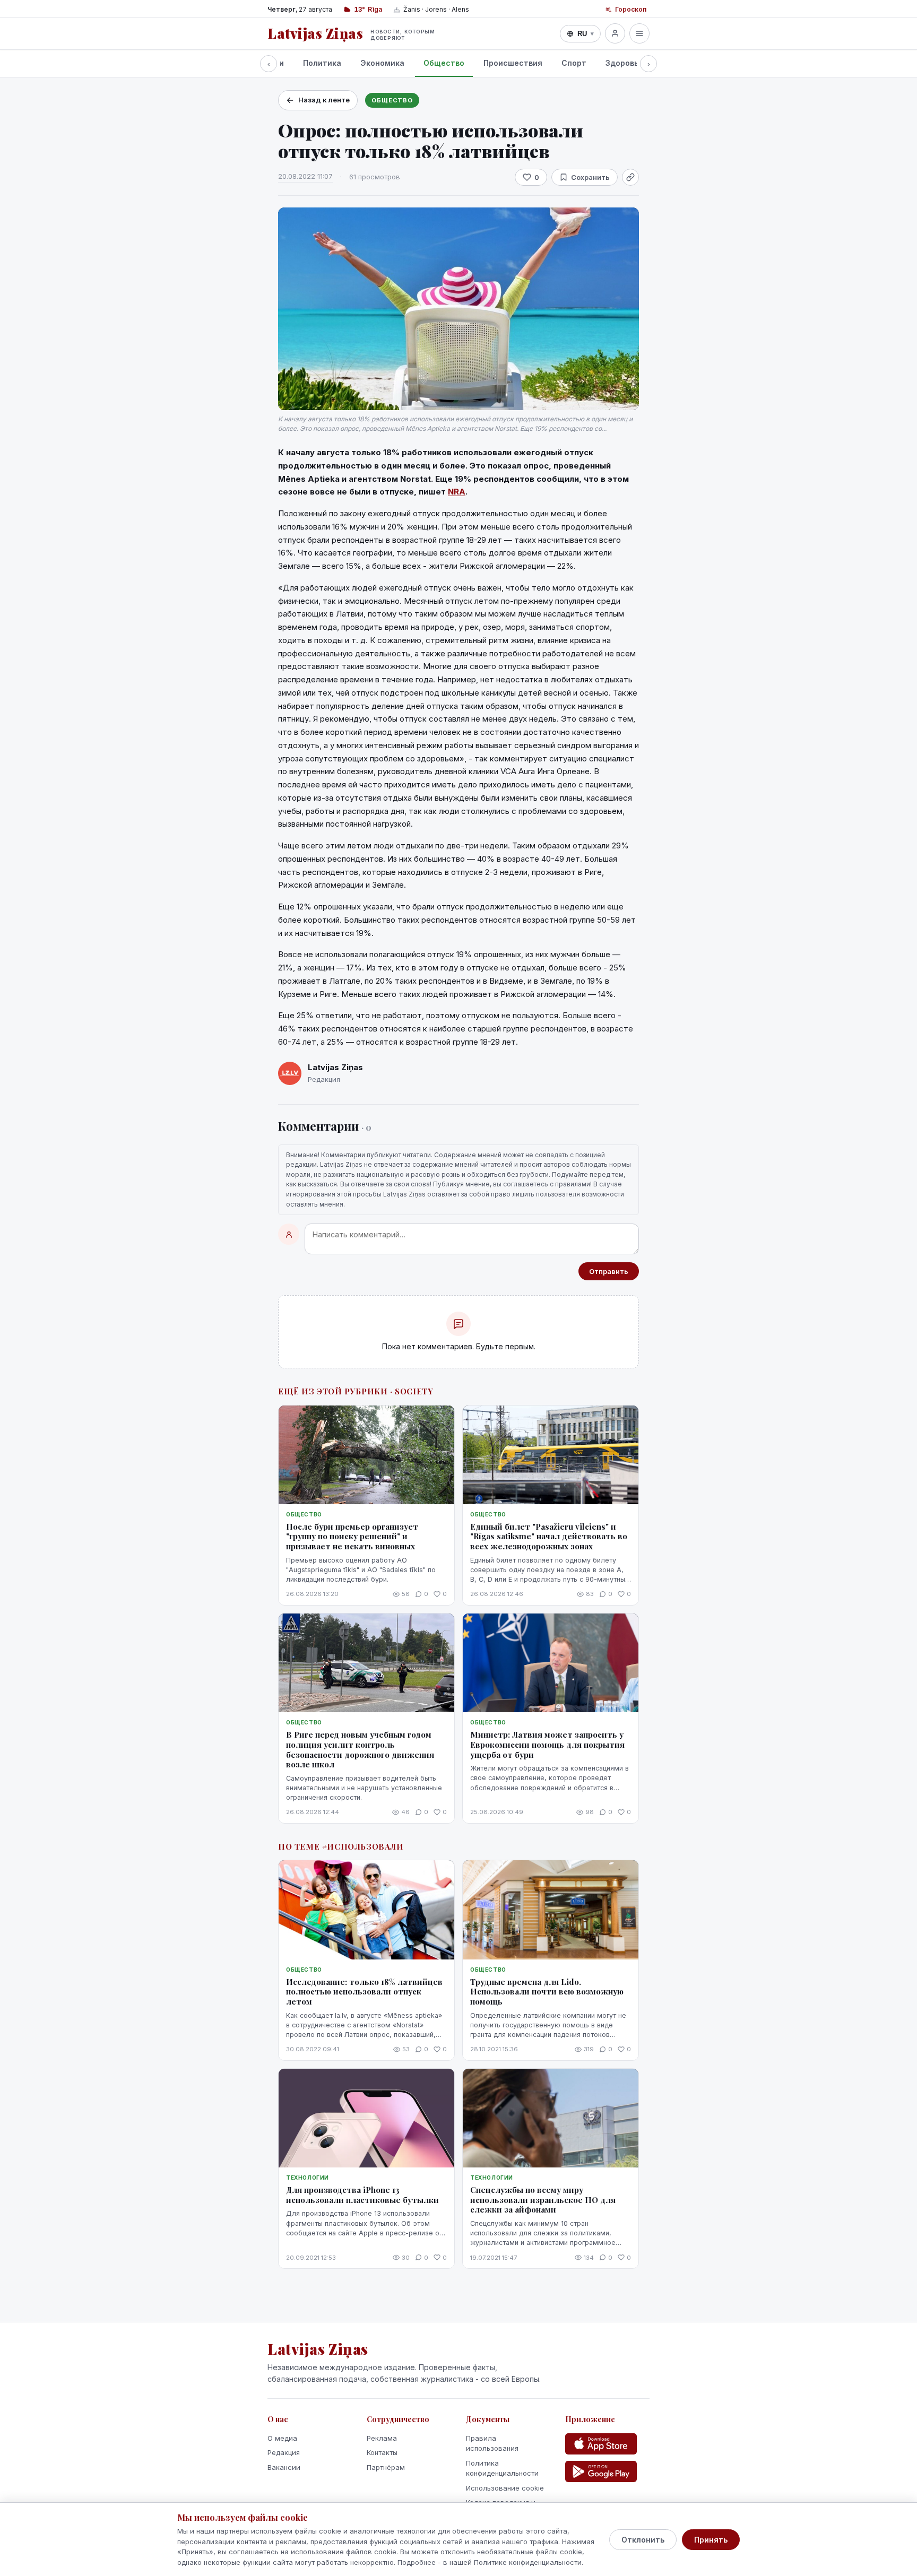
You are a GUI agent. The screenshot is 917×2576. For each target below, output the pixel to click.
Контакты (382, 2452)
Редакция (284, 2452)
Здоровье (624, 63)
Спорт (574, 63)
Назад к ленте (324, 100)
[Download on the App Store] (601, 2444)
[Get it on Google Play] (601, 2471)
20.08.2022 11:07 (305, 176)
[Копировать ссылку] (630, 177)
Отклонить (643, 2540)
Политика (322, 63)
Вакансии (284, 2467)
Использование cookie (505, 2488)
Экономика (382, 63)
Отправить (609, 1271)
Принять (711, 2540)
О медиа (282, 2438)
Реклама (382, 2438)
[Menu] (639, 33)
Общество (444, 63)
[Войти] (615, 33)
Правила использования (492, 2443)
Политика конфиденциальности (502, 2468)
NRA (457, 492)
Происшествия (513, 63)
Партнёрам (386, 2467)
